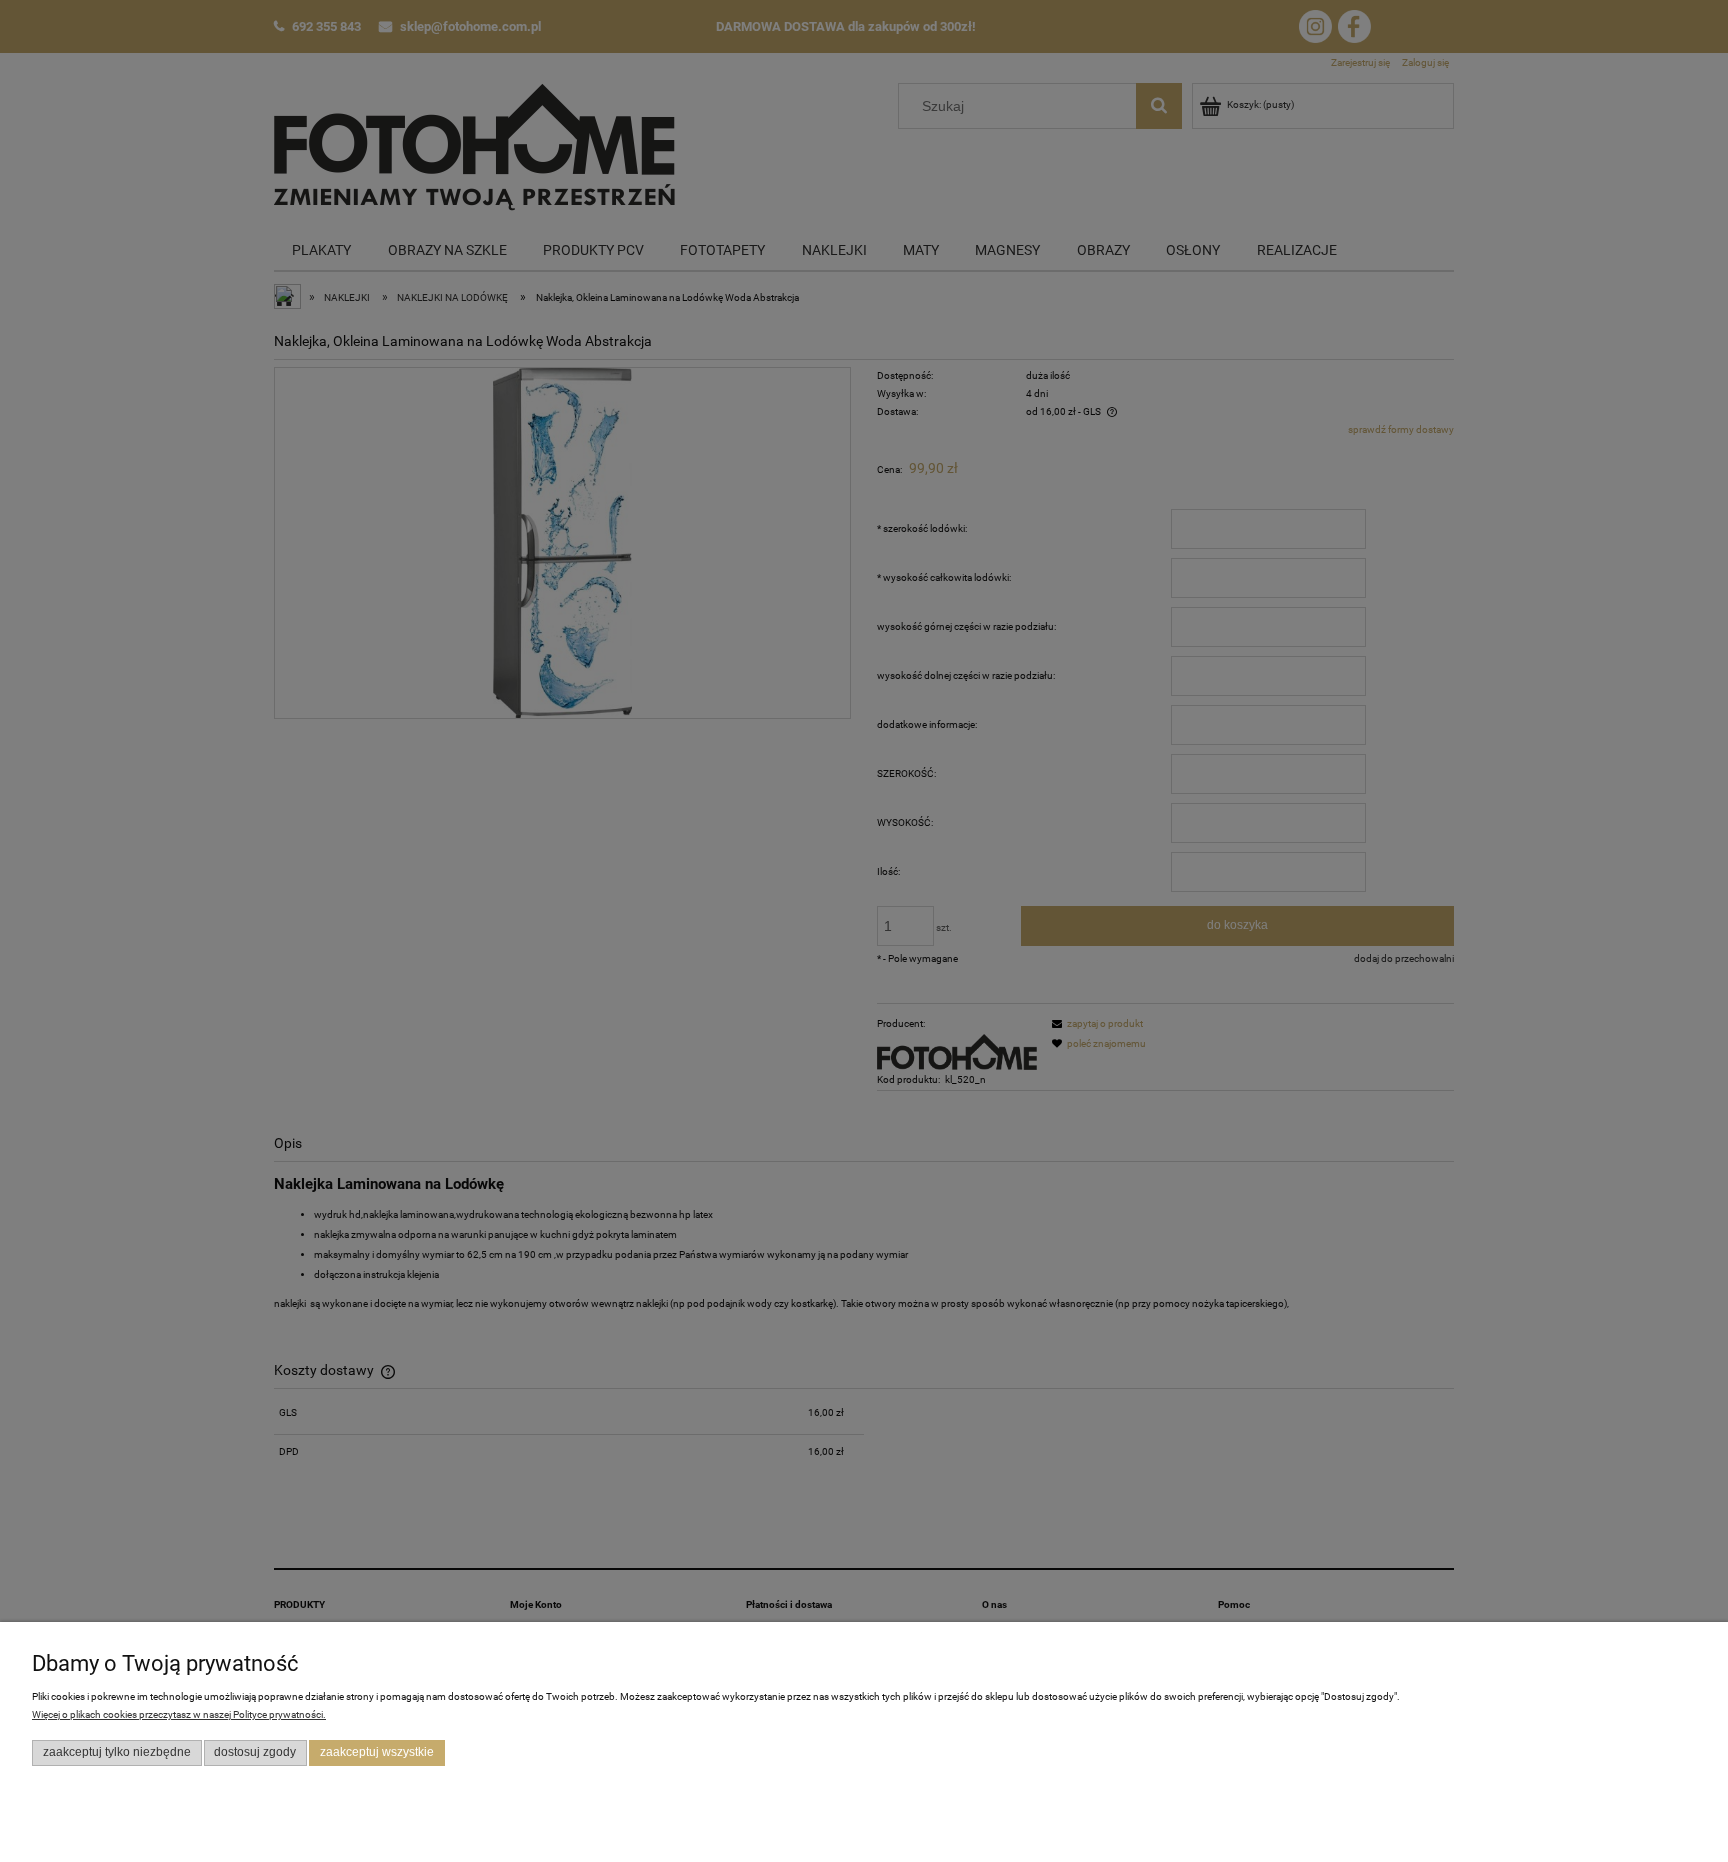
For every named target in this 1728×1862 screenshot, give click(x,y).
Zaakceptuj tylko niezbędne (117, 1752)
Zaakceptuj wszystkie (377, 1752)
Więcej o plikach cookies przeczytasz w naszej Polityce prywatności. (179, 1714)
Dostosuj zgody (255, 1752)
